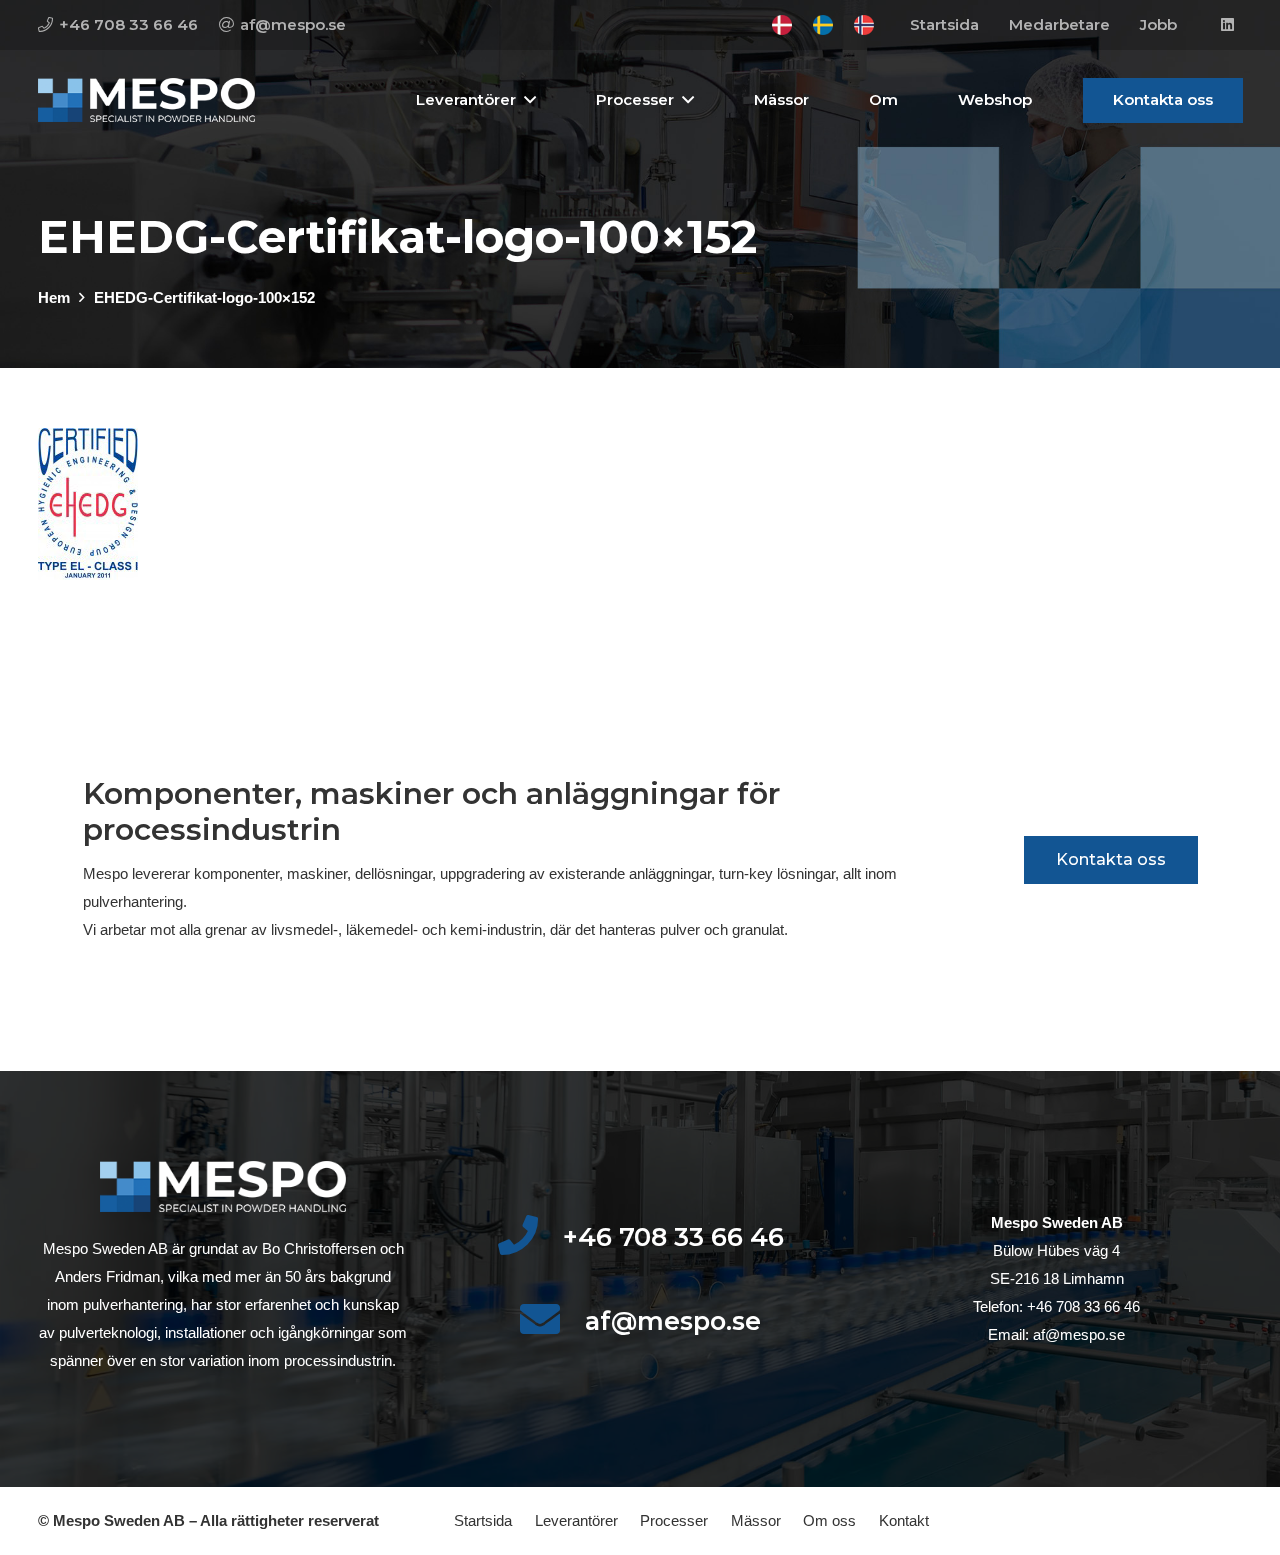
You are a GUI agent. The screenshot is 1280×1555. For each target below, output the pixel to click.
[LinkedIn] (1228, 25)
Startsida (483, 1520)
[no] (864, 25)
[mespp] (146, 100)
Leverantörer (576, 1520)
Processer (674, 1520)
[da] (782, 25)
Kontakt (904, 1520)
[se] (823, 25)
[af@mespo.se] (551, 1321)
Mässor (756, 1520)
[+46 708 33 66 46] (529, 1237)
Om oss (829, 1520)
